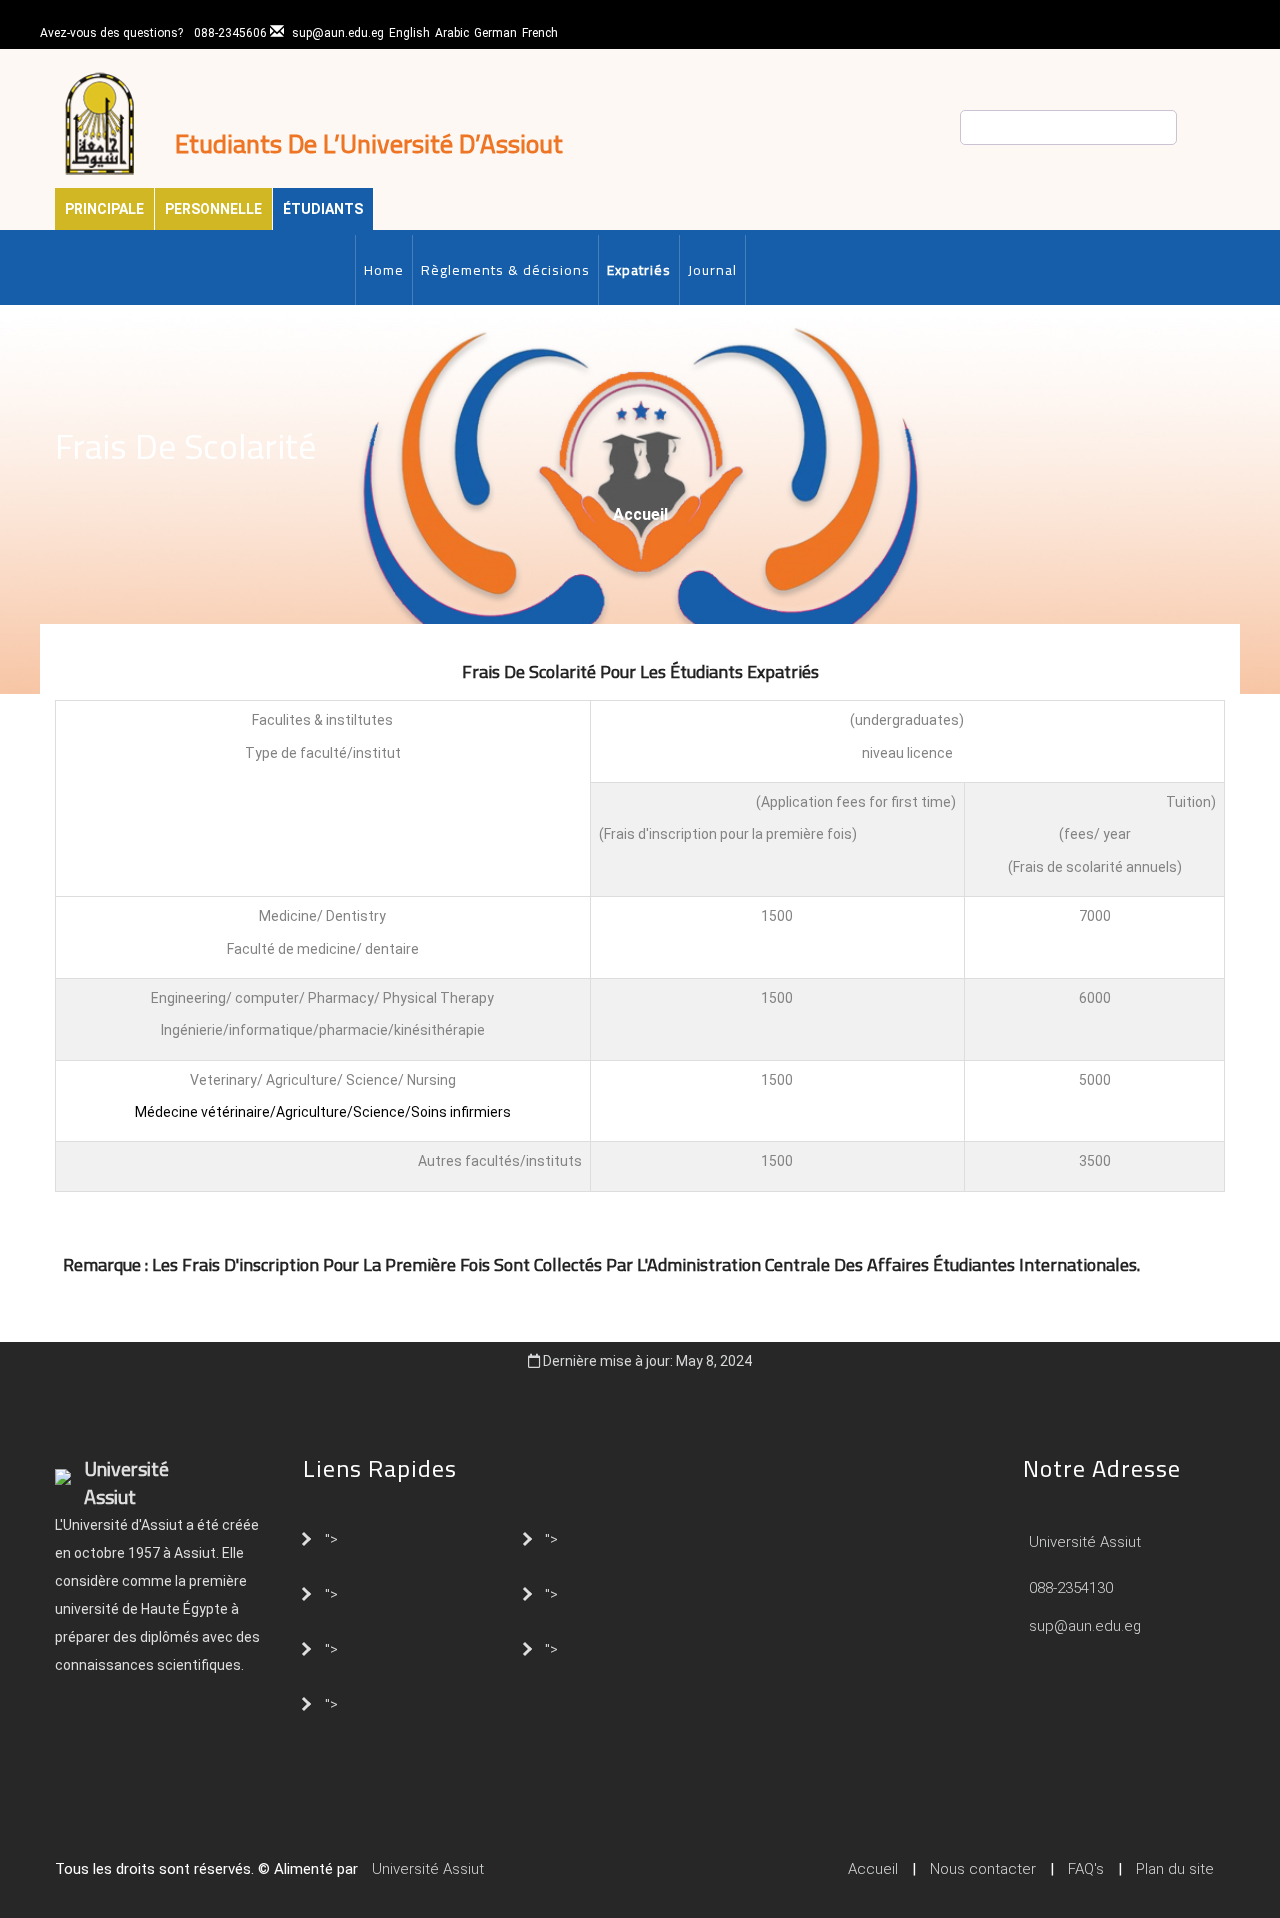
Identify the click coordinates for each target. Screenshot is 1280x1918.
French (540, 33)
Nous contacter (983, 1869)
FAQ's (1086, 1869)
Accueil (640, 514)
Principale (104, 209)
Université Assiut (1083, 1542)
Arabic (452, 33)
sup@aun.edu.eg (338, 33)
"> (331, 1538)
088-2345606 (230, 33)
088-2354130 (1071, 1588)
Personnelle (213, 209)
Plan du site (1175, 1869)
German (495, 33)
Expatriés (639, 270)
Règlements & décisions (505, 270)
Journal (712, 270)
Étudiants (323, 209)
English (409, 33)
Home (384, 270)
